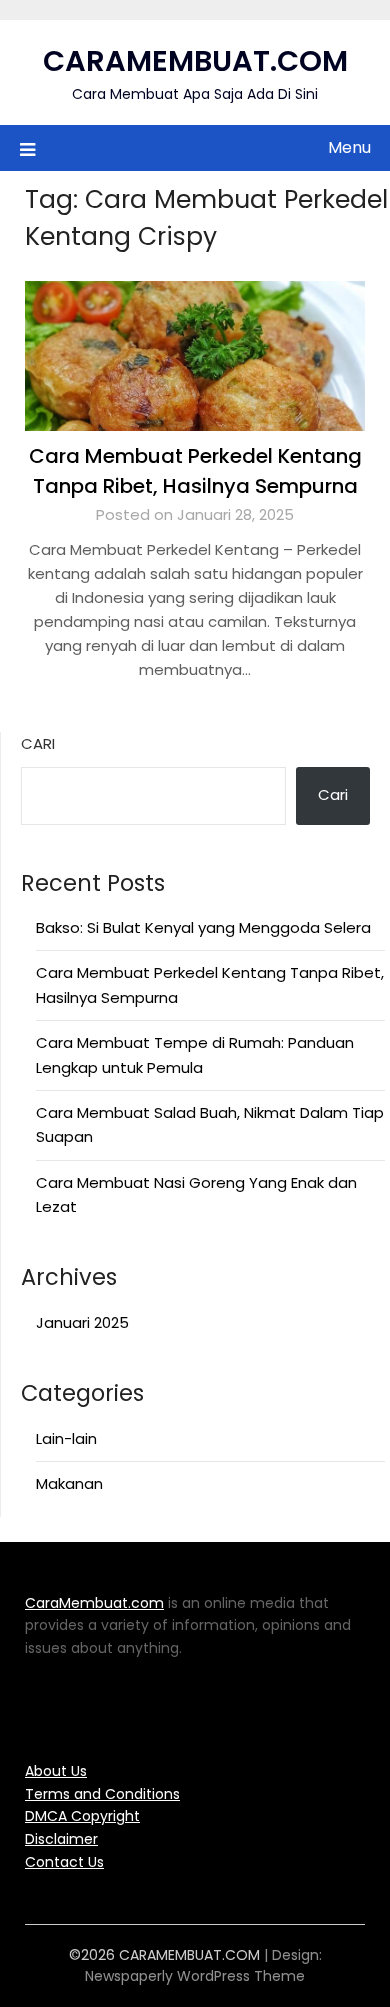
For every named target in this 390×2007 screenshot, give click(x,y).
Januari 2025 (82, 1322)
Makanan (69, 1483)
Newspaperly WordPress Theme (195, 1976)
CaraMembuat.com (94, 1603)
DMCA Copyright (82, 1816)
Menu (349, 147)
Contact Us (64, 1862)
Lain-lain (66, 1438)
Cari (38, 743)
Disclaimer (61, 1839)
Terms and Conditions (102, 1794)
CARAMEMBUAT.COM (195, 61)
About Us (56, 1771)
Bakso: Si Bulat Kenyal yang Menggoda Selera (203, 927)
